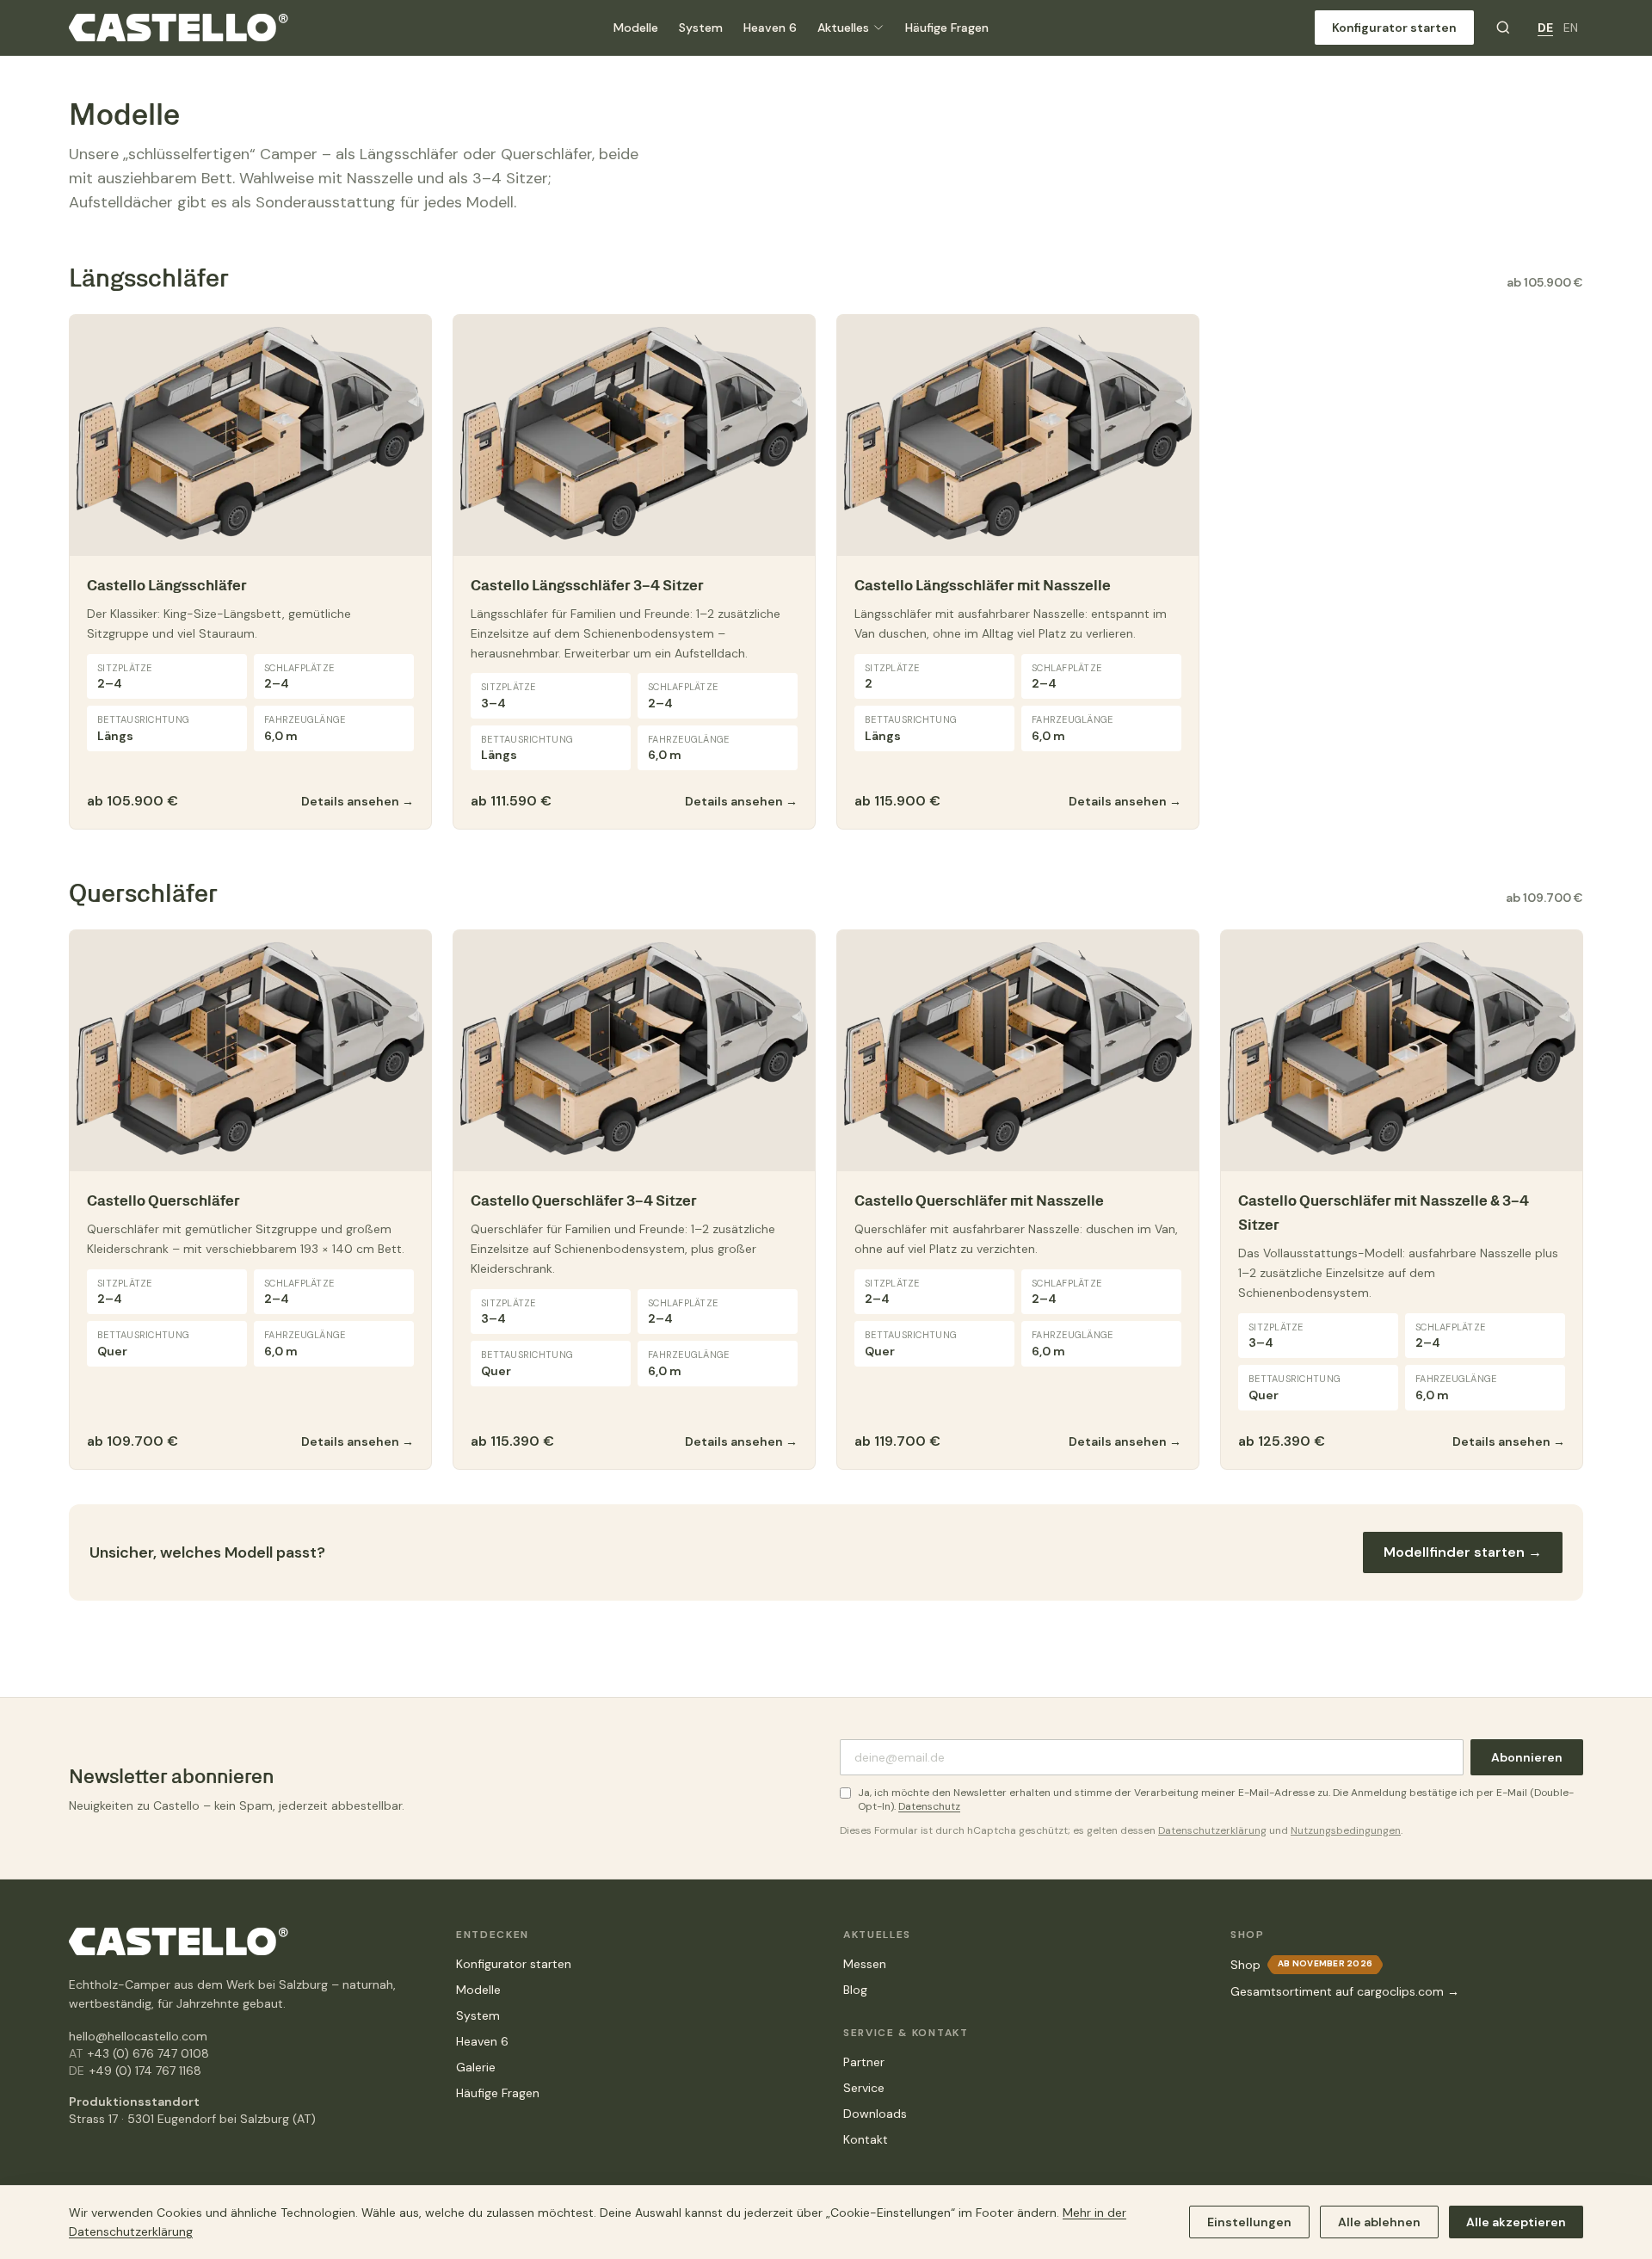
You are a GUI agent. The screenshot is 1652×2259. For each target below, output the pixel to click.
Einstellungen (1249, 2222)
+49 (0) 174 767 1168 (145, 2071)
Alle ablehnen (1379, 2222)
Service (864, 2088)
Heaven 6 (770, 28)
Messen (865, 1964)
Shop (1245, 1965)
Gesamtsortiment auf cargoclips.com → (1345, 1991)
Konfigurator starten (1394, 28)
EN (1571, 28)
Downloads (875, 2114)
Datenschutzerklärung (1212, 1830)
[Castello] (179, 28)
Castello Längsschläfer (167, 585)
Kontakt (866, 2139)
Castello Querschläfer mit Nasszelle (979, 1200)
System (701, 28)
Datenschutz (929, 1806)
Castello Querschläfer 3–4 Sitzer (584, 1200)
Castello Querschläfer (163, 1200)
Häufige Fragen (947, 28)
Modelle (636, 28)
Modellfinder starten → (1463, 1552)
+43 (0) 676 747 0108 (148, 2053)
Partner (864, 2062)
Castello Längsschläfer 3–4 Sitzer (587, 585)
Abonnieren (1527, 1757)
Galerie (476, 2067)
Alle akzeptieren (1516, 2222)
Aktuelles (843, 28)
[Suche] (1503, 28)
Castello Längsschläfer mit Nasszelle (983, 585)
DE (1545, 28)
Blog (855, 1990)
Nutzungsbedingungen (1346, 1830)
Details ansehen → (358, 801)
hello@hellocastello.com (138, 2036)
